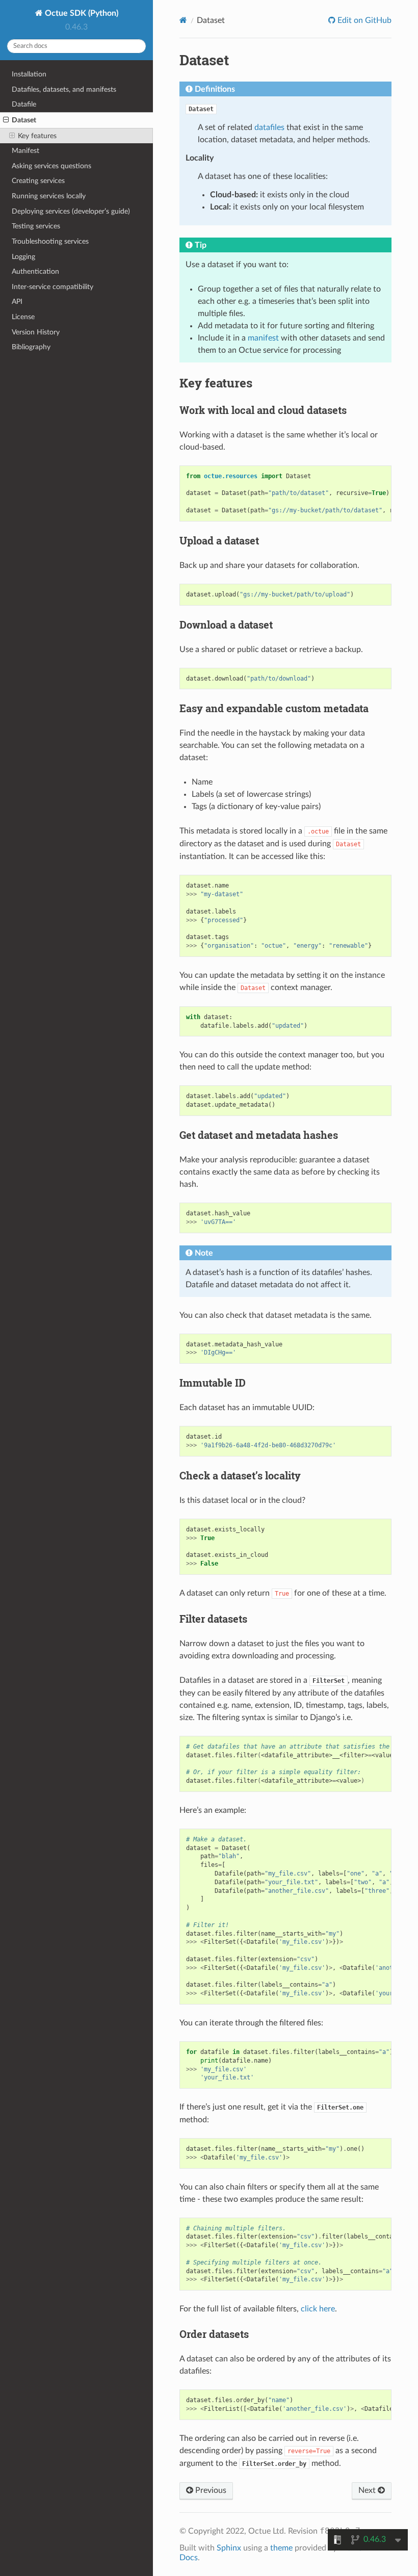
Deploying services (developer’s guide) (71, 211)
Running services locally (49, 196)
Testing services (36, 226)
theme (281, 2548)
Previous (210, 2490)
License (23, 317)
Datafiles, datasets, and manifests (64, 89)
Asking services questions (51, 166)
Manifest (25, 151)
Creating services (38, 181)
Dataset (24, 120)
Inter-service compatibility (53, 287)
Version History (36, 332)
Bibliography (31, 347)
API (17, 302)
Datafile (24, 104)
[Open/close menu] (6, 120)
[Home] (183, 20)
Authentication (35, 271)
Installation (29, 74)
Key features (37, 136)
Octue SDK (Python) (81, 13)
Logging (23, 257)
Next (368, 2490)
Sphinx (229, 2548)
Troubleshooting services (50, 241)
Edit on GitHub (363, 20)
